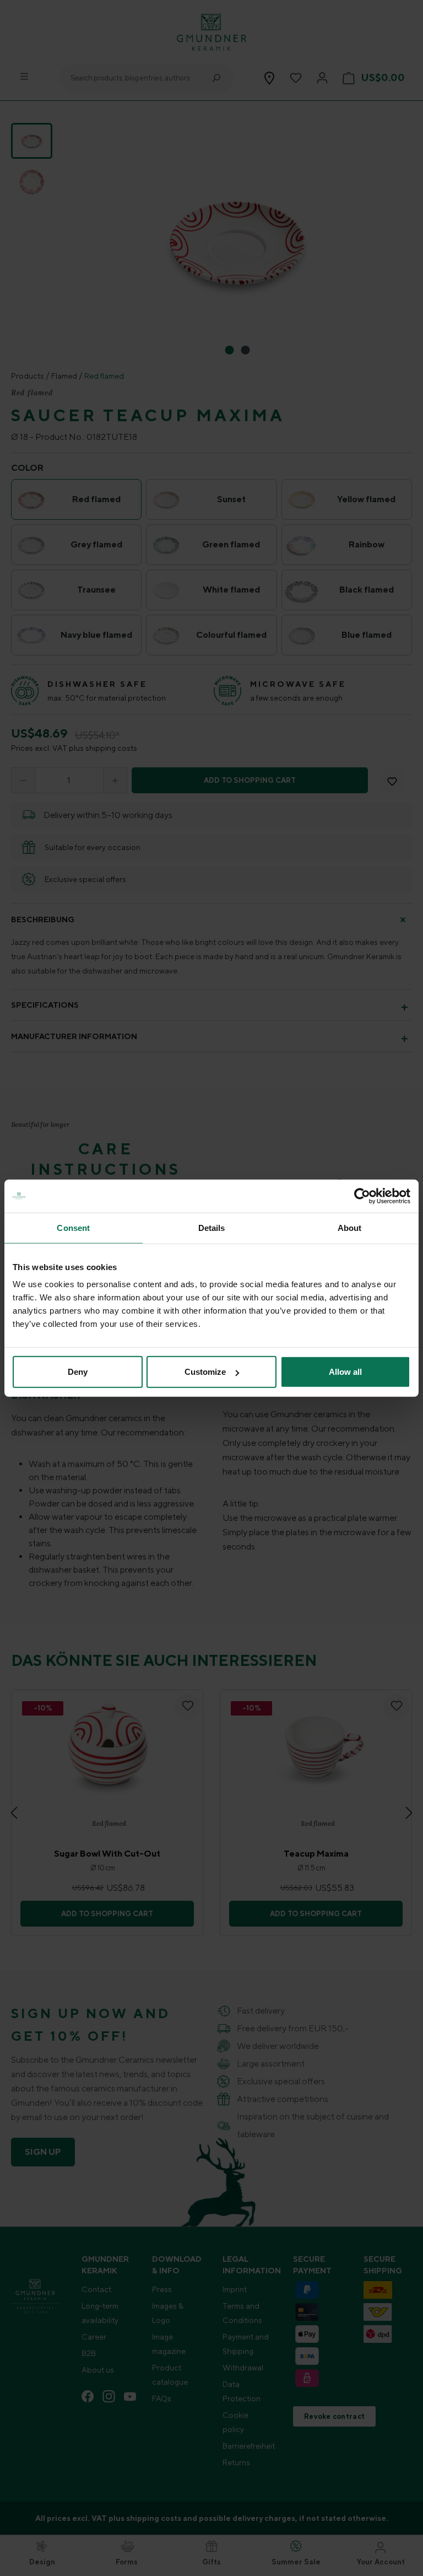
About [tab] (350, 1227)
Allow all (345, 1372)
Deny (78, 1372)
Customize (205, 1372)
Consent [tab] (73, 1227)
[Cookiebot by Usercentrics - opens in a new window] (362, 1196)
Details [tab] (212, 1227)
